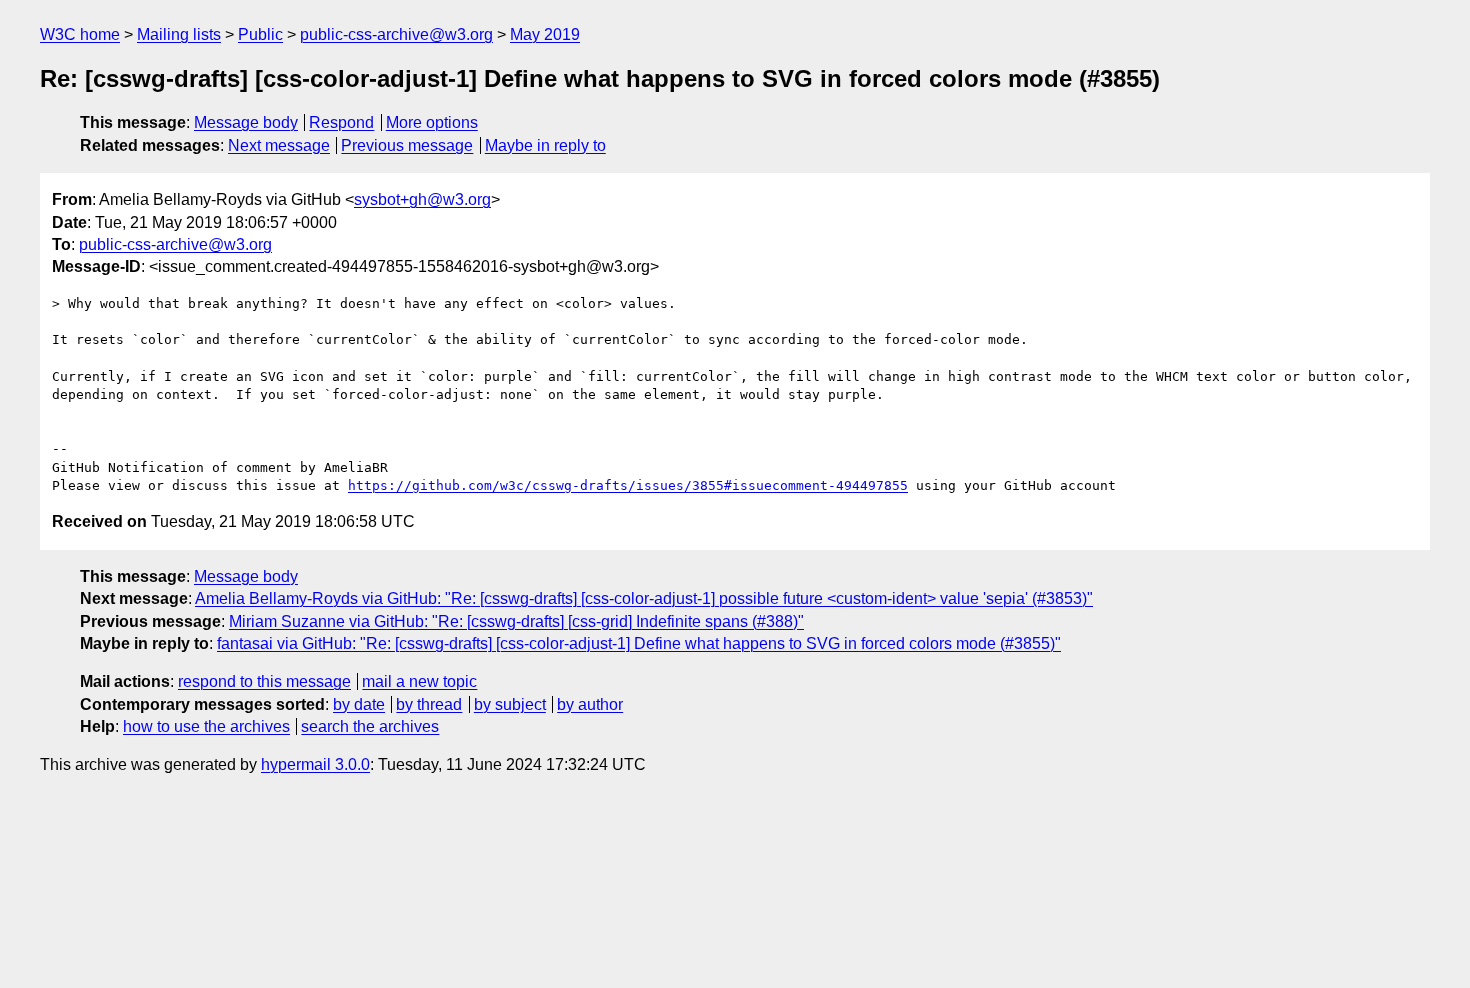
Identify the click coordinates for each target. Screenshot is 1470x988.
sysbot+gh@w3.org (422, 199)
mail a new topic (419, 681)
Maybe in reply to (545, 145)
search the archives (370, 726)
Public (260, 34)
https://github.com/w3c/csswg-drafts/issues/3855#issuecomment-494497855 (628, 485)
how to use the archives (206, 726)
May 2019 (545, 34)
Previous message (407, 145)
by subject (510, 704)
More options (432, 122)
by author (590, 704)
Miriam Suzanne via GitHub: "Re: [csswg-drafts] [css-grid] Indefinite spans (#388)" (516, 621)
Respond (341, 122)
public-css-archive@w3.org (396, 34)
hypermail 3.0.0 (315, 764)
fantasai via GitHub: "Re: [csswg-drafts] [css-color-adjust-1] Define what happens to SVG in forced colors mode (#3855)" (639, 643)
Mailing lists (179, 34)
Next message (279, 145)
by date (359, 704)
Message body (246, 122)
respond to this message (264, 681)
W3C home (80, 34)
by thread (429, 704)
